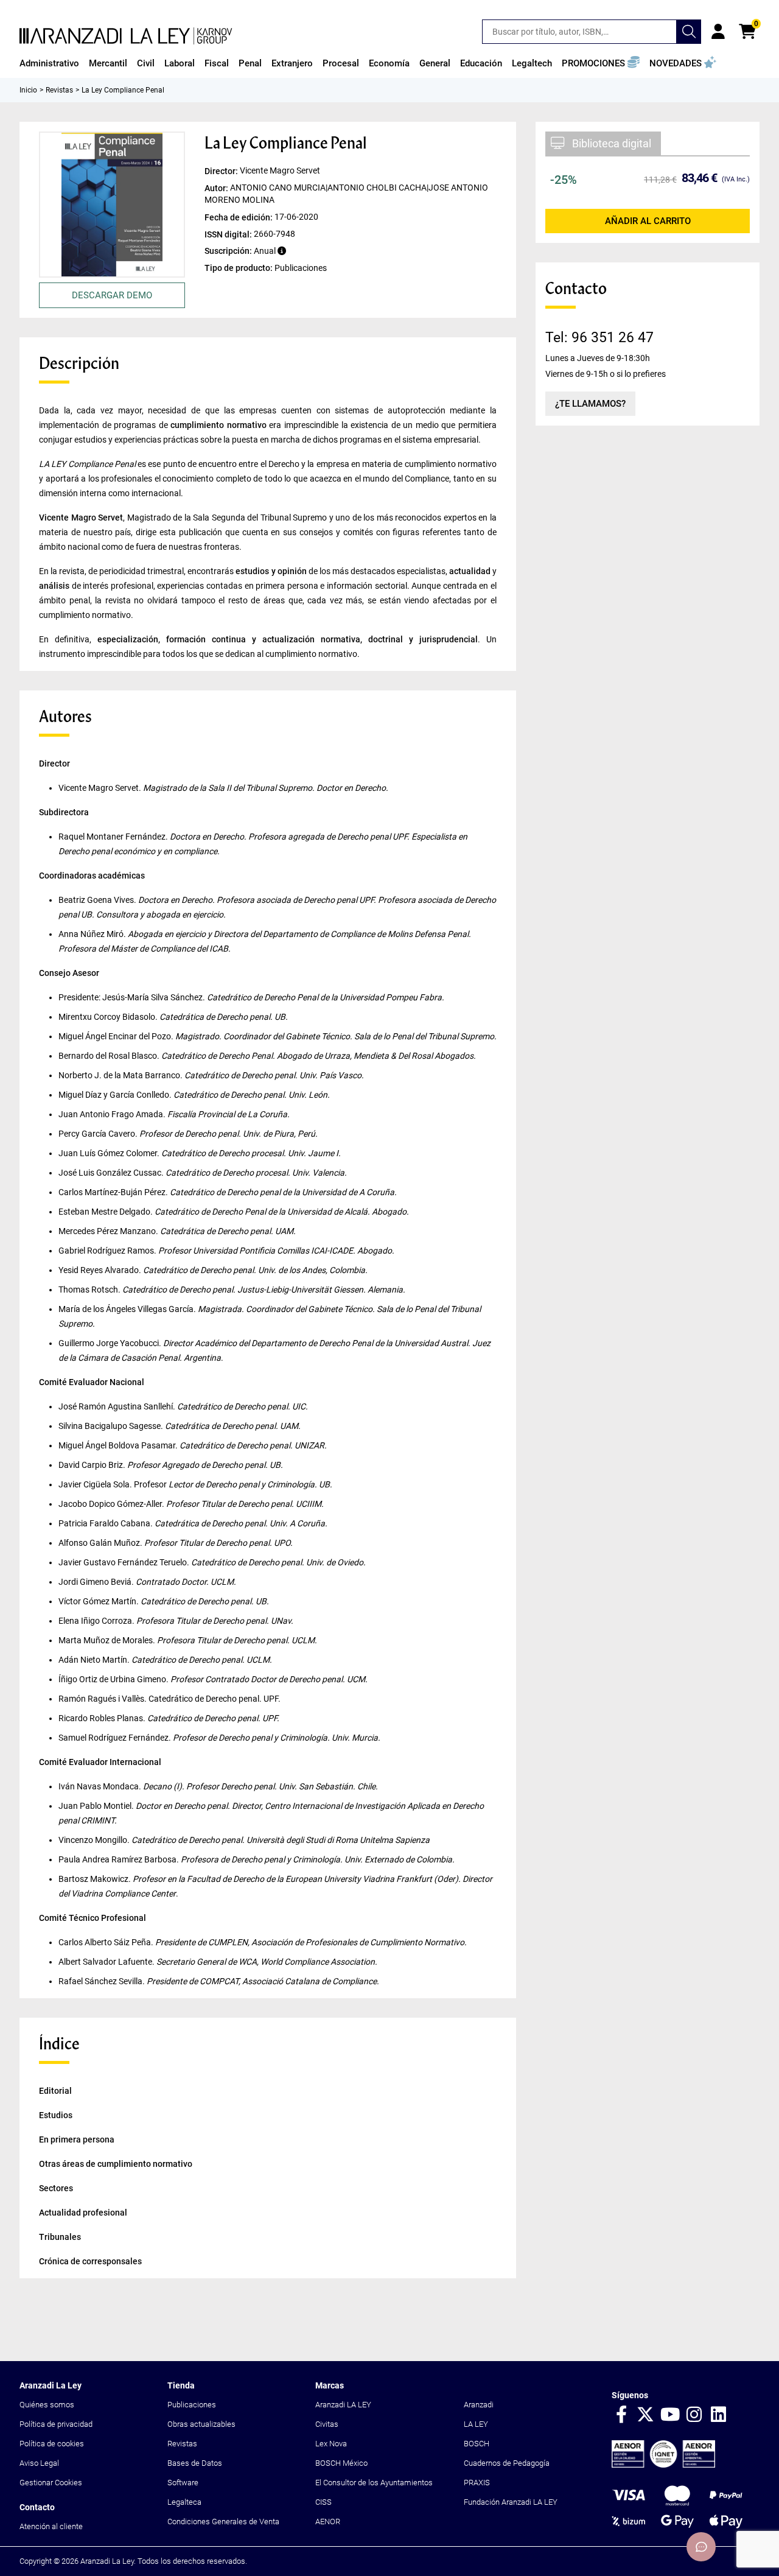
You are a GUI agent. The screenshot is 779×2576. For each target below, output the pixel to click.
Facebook (621, 2415)
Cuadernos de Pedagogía (507, 2463)
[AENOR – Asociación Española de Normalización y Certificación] (663, 2465)
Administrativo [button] (49, 63)
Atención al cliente (51, 2526)
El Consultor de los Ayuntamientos (374, 2483)
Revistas (182, 2444)
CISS (323, 2502)
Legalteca (184, 2502)
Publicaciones (192, 2405)
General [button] (435, 63)
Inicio (28, 90)
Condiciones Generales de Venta (223, 2522)
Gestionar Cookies (51, 2483)
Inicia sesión (718, 32)
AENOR (328, 2522)
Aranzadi (479, 2405)
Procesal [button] (341, 63)
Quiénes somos (47, 2405)
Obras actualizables (201, 2424)
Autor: (217, 188)
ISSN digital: (229, 234)
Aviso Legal (39, 2463)
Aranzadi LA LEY (343, 2405)
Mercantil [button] (108, 63)
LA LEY (476, 2424)
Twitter (646, 2415)
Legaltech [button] (532, 63)
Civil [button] (146, 63)
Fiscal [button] (217, 63)
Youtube (670, 2415)
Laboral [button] (180, 63)
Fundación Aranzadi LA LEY (511, 2502)
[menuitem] (49, 63)
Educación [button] (481, 63)
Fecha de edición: (239, 217)
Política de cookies (52, 2444)
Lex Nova (331, 2444)
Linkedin (719, 2415)
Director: (222, 171)
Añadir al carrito (648, 221)
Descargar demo (112, 295)
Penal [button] (250, 63)
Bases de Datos (195, 2463)
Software (183, 2483)
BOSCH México (341, 2463)
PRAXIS (477, 2483)
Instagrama (694, 2415)
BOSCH (477, 2444)
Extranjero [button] (292, 63)
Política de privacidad (56, 2424)
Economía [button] (389, 63)
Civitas (327, 2424)
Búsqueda (689, 32)
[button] (601, 63)
